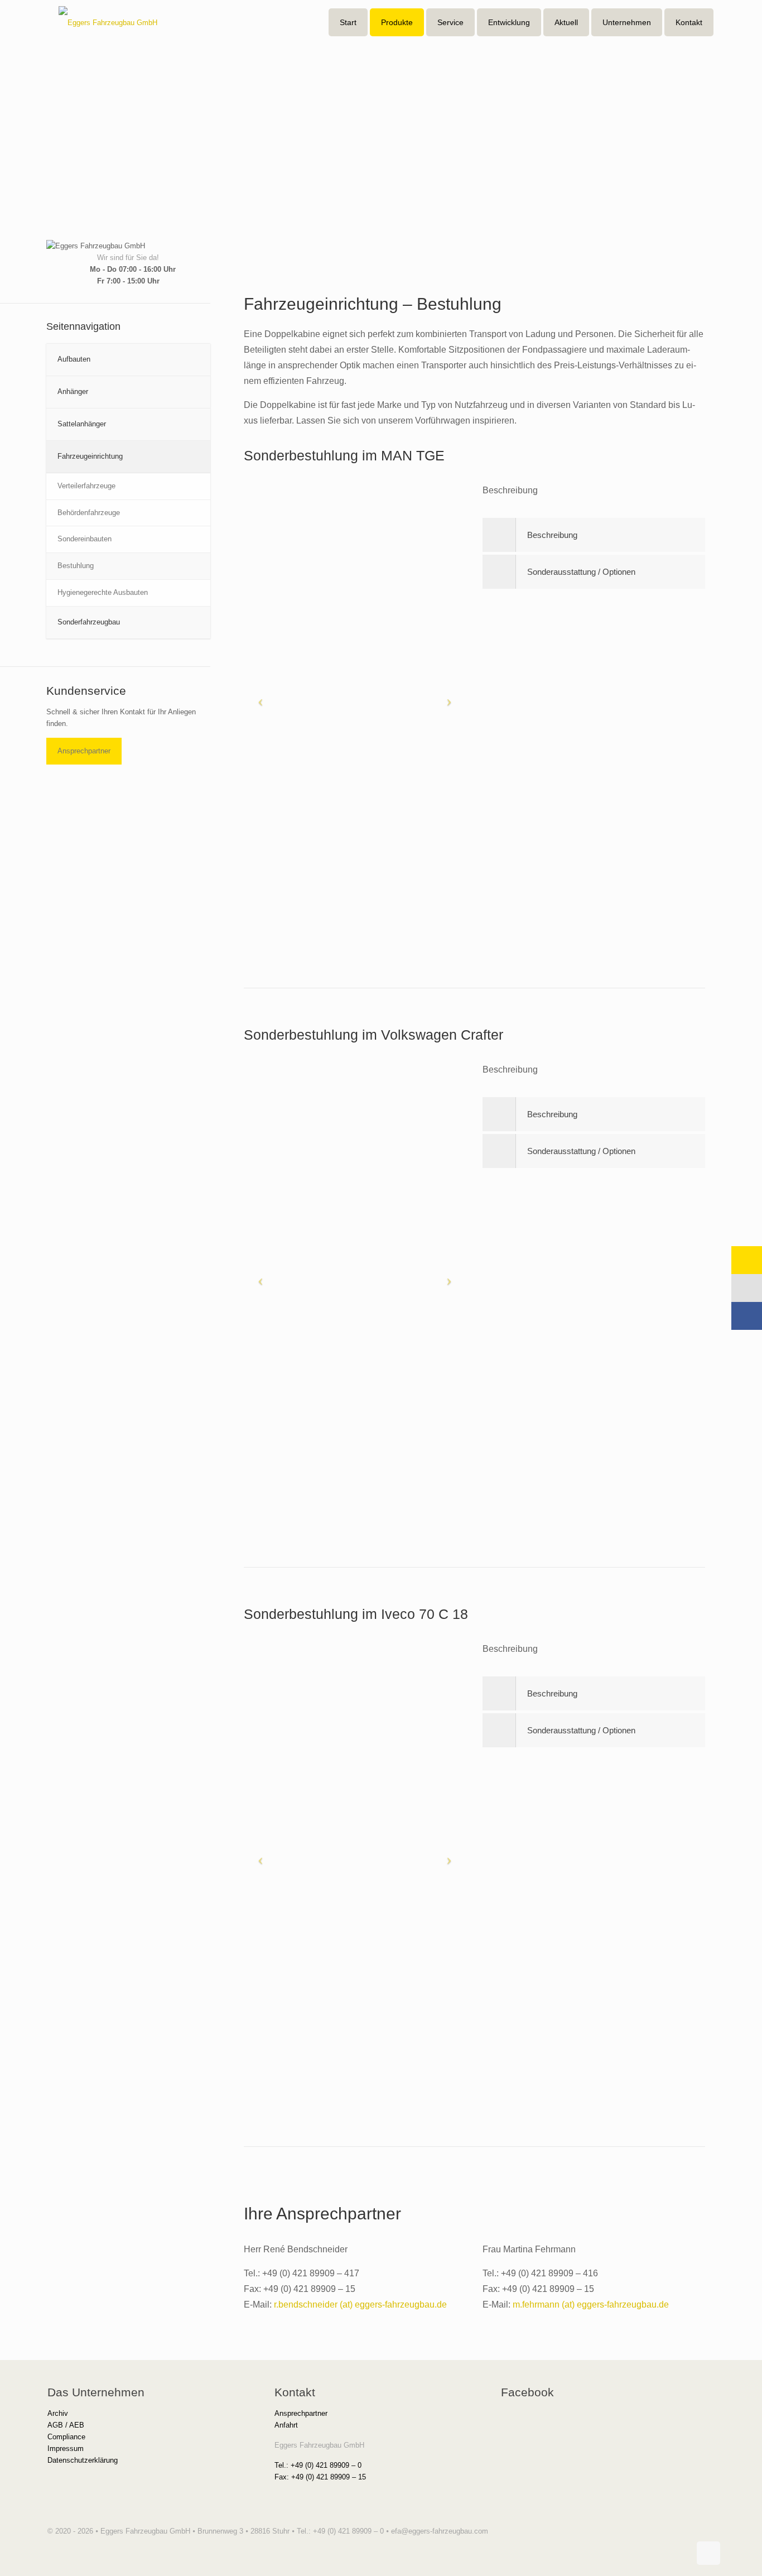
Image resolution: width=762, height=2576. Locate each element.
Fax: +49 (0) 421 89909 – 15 (320, 2477)
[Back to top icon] (708, 2553)
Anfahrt (286, 2425)
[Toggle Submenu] (191, 360)
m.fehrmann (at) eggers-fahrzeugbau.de (591, 2305)
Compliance (66, 2437)
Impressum (66, 2448)
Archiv (58, 2413)
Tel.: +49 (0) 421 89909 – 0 (318, 2465)
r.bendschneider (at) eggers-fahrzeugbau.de (360, 2305)
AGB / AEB (66, 2425)
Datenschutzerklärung (83, 2460)
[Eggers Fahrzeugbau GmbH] (108, 22)
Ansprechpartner (84, 751)
